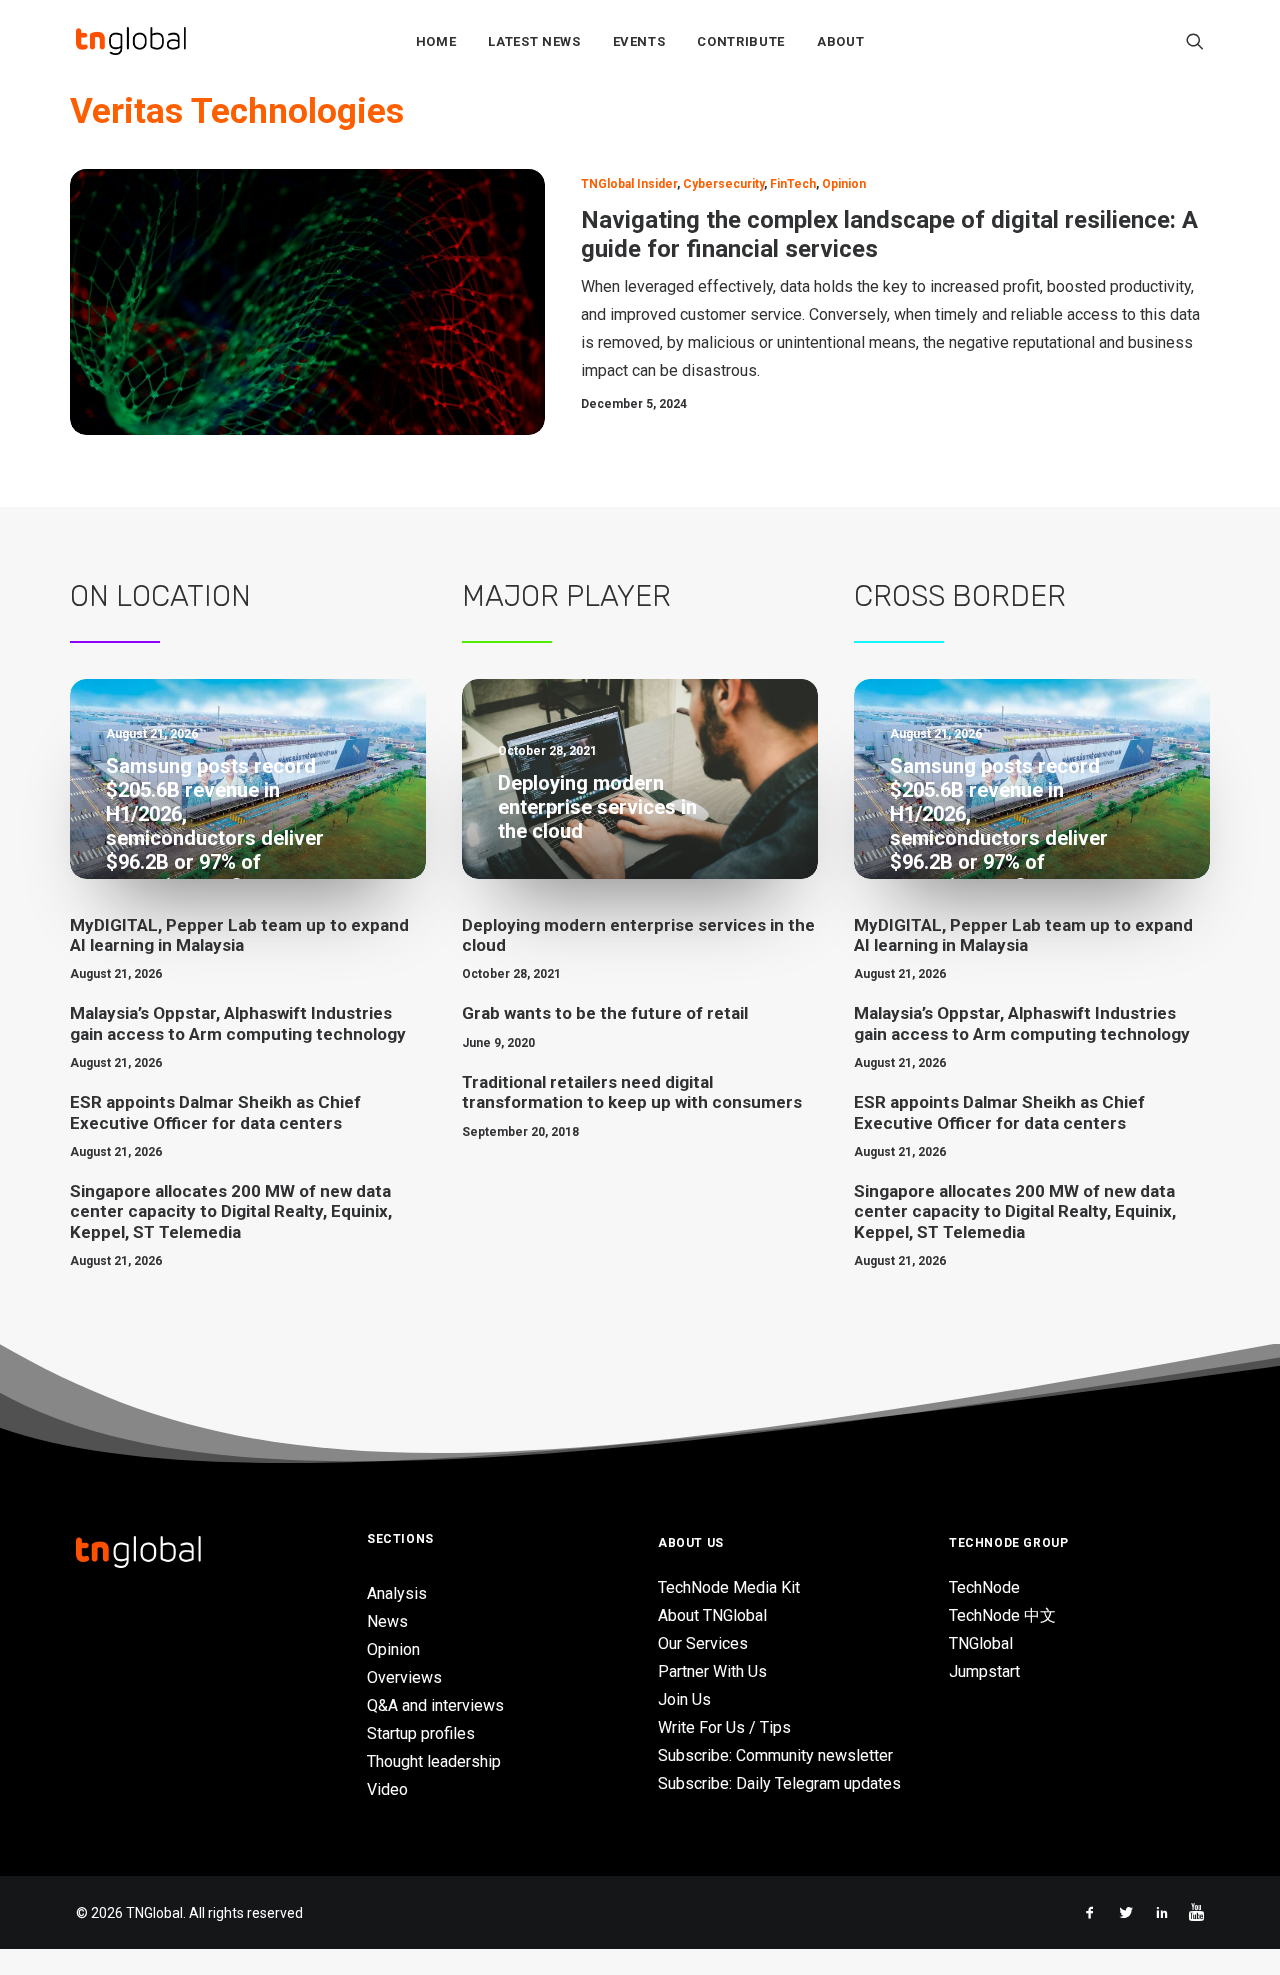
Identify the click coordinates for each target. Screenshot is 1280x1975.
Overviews (404, 1677)
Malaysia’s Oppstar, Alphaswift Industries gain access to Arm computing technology (238, 1023)
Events (639, 41)
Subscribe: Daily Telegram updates (779, 1783)
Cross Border (960, 596)
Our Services (703, 1643)
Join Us (684, 1699)
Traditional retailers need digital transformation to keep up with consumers (632, 1092)
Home (436, 41)
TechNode (984, 1587)
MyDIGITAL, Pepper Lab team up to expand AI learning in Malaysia (239, 935)
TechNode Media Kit (729, 1587)
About (840, 41)
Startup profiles (421, 1733)
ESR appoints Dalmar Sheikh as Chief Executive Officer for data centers (215, 1112)
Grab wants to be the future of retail (605, 1013)
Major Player (566, 596)
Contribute (741, 41)
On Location (160, 596)
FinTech (793, 184)
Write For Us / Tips (724, 1727)
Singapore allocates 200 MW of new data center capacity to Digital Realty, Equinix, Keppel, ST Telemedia (231, 1211)
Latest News (534, 41)
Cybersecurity (723, 184)
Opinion (844, 184)
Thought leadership (434, 1761)
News (387, 1621)
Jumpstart (984, 1671)
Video (387, 1789)
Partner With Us (712, 1671)
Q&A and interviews (435, 1705)
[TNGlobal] (131, 41)
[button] (1195, 41)
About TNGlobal (712, 1615)
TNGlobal (981, 1643)
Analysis (397, 1593)
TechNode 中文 (1002, 1615)
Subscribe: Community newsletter (775, 1755)
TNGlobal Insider (629, 184)
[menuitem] (436, 41)
